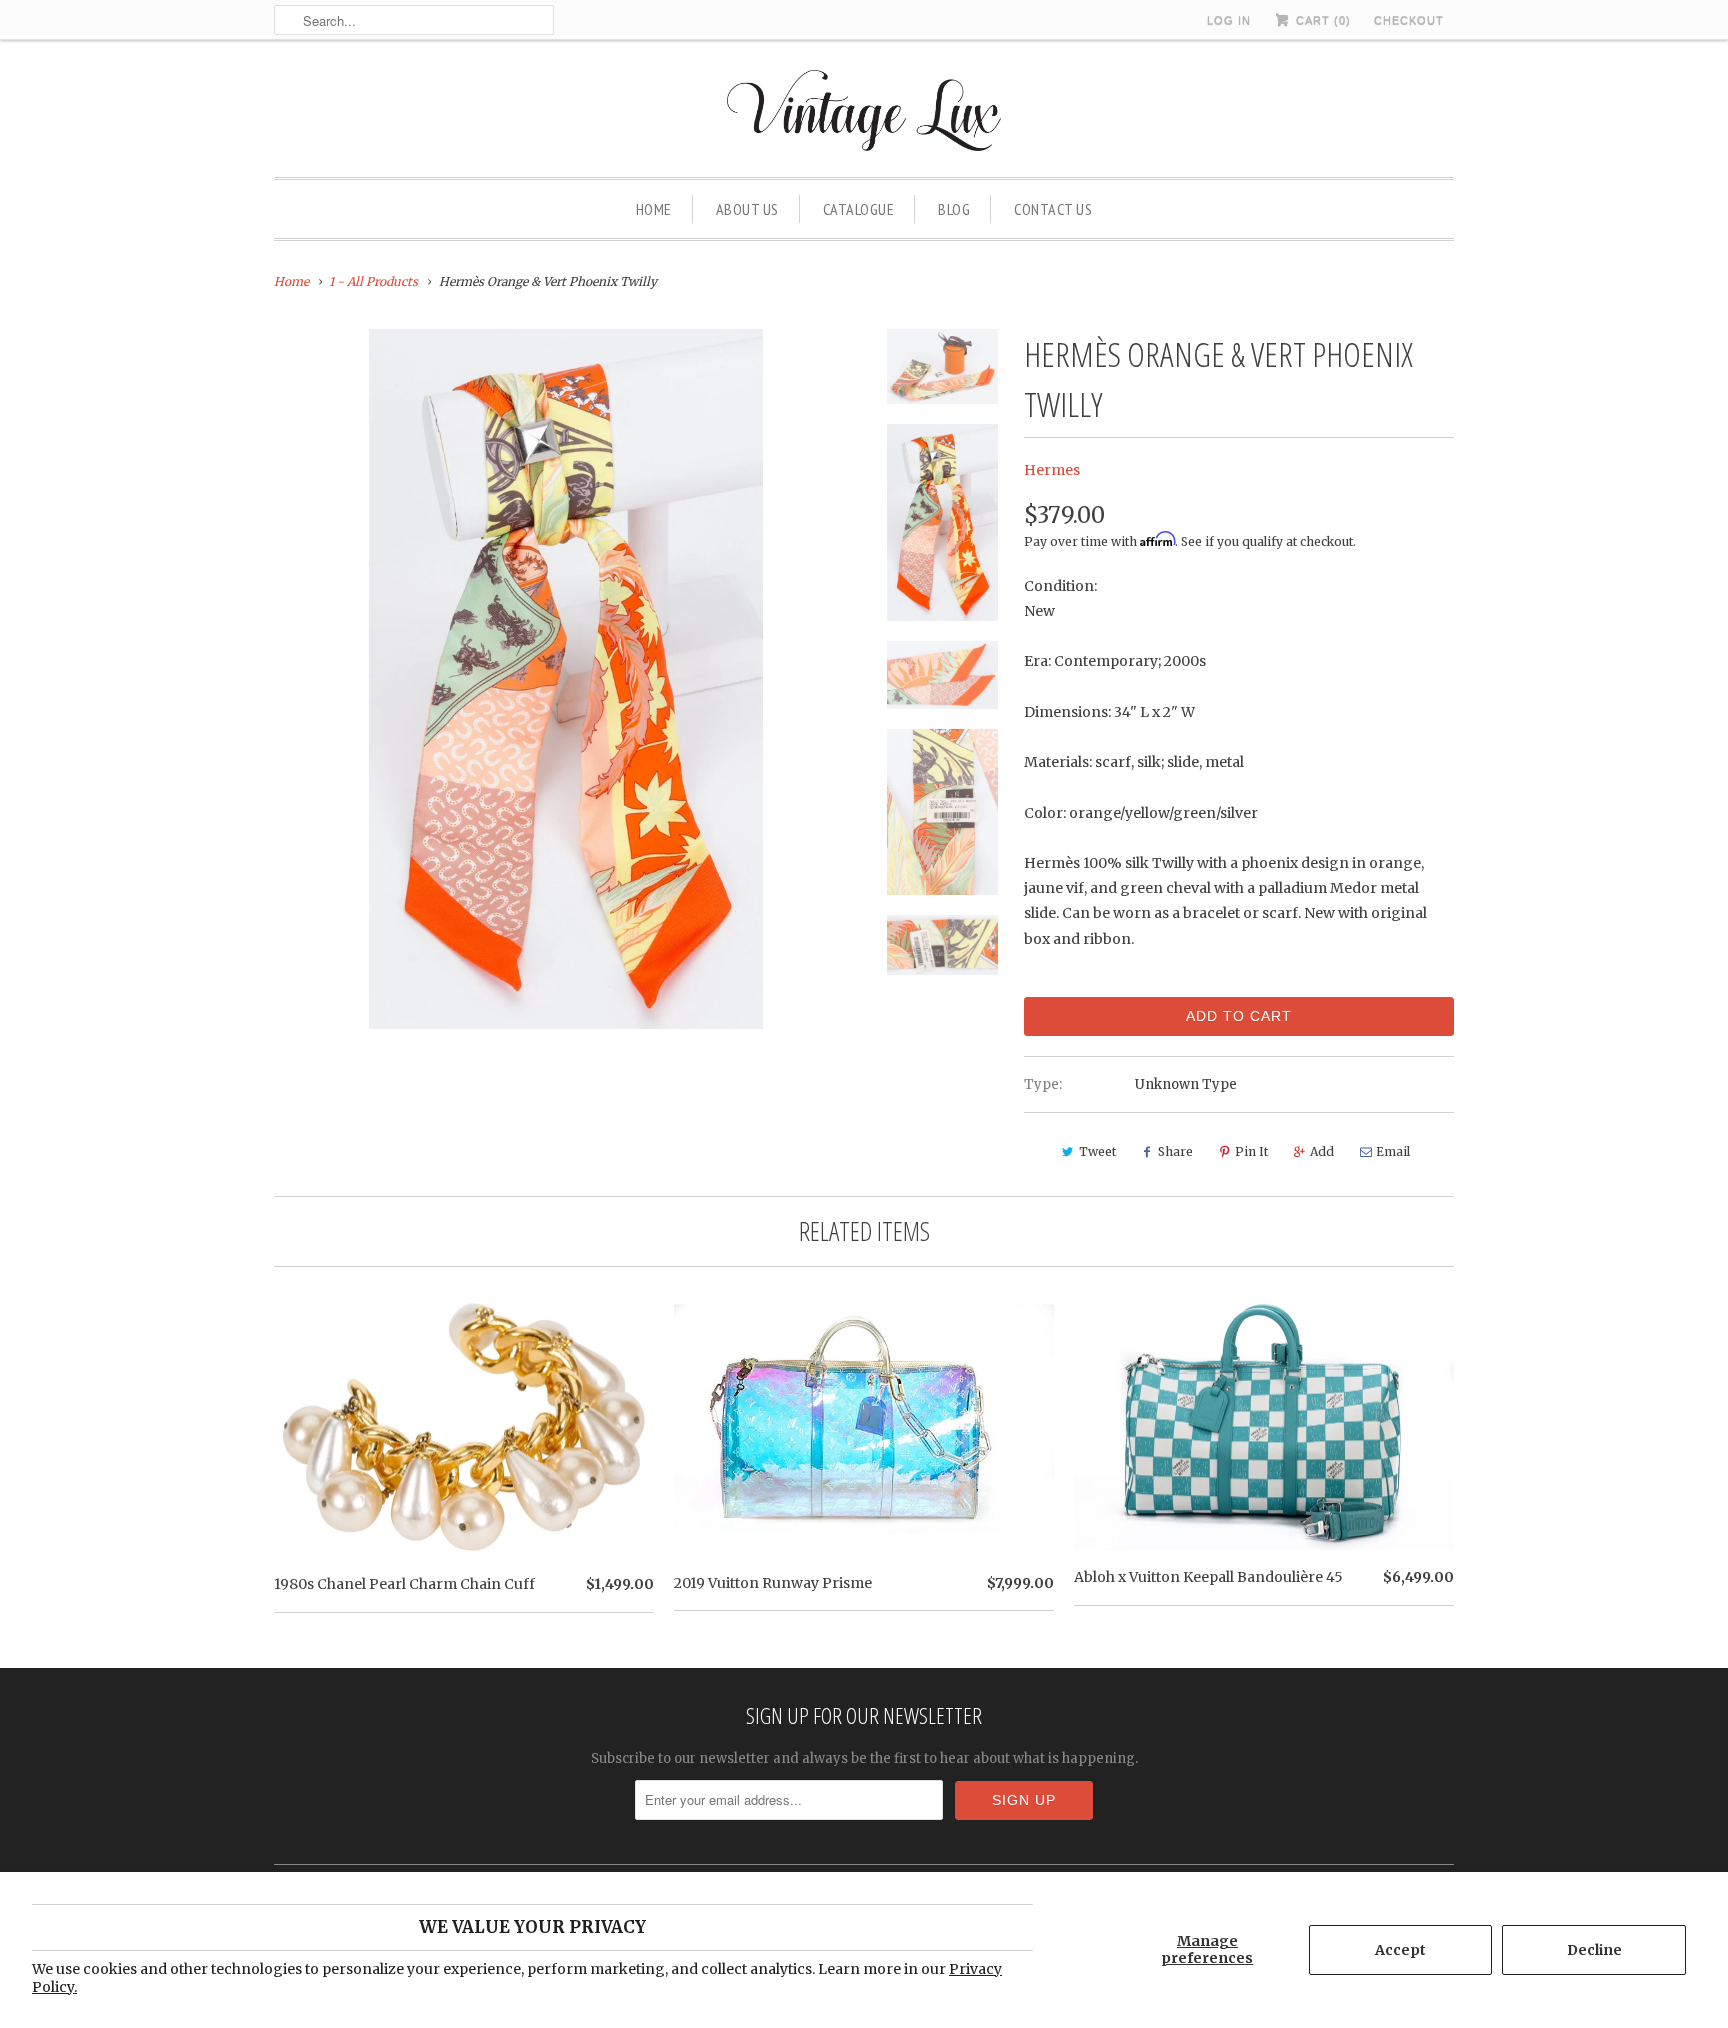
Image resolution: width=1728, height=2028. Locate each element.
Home (654, 209)
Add (1322, 1151)
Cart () (1321, 20)
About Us (747, 209)
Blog (954, 209)
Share (1175, 1151)
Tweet (1097, 1151)
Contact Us (1053, 209)
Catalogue (859, 209)
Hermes (1052, 470)
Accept (1400, 1950)
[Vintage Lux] (864, 113)
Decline (1594, 1950)
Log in (1229, 20)
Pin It (1251, 1151)
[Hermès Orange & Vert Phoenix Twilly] (566, 679)
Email (1393, 1151)
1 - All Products (373, 281)
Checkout (1409, 20)
